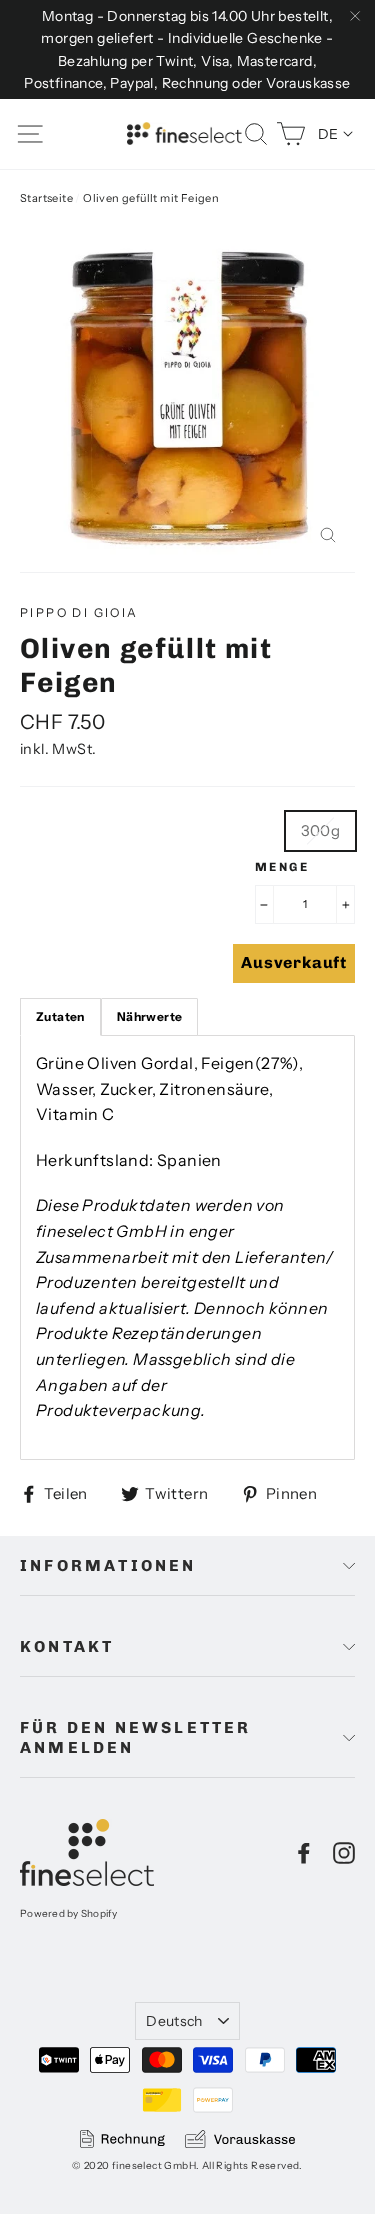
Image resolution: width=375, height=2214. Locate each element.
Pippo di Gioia (79, 612)
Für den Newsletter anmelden (136, 1737)
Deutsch (174, 2021)
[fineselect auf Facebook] (304, 1852)
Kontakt (67, 1646)
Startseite (46, 198)
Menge (282, 867)
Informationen (108, 1565)
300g (321, 830)
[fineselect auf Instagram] (344, 1852)
